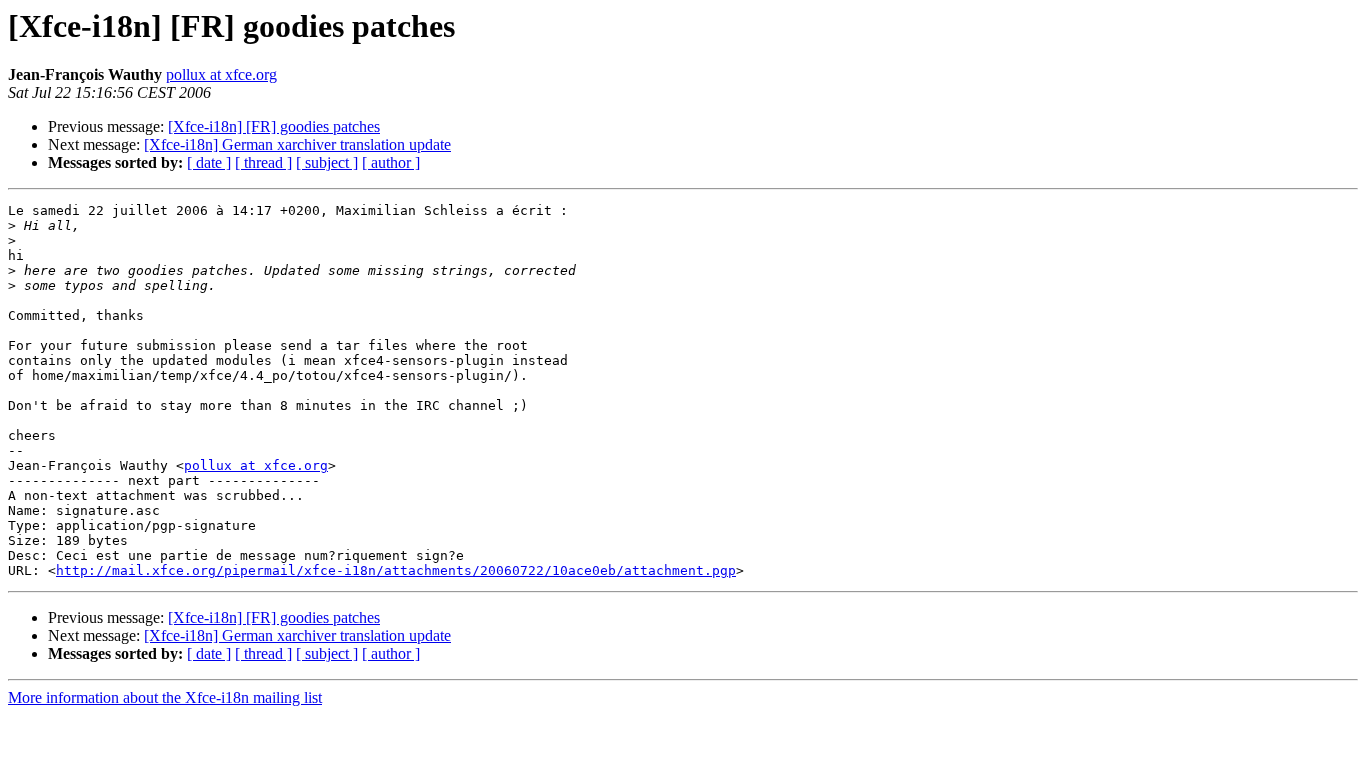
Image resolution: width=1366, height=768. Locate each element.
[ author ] (391, 162)
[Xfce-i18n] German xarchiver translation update (297, 144)
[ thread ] (263, 162)
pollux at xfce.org (221, 74)
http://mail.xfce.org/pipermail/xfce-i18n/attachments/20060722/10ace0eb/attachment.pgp (396, 570)
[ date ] (209, 162)
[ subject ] (327, 162)
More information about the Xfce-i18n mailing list (165, 697)
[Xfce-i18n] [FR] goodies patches (274, 126)
